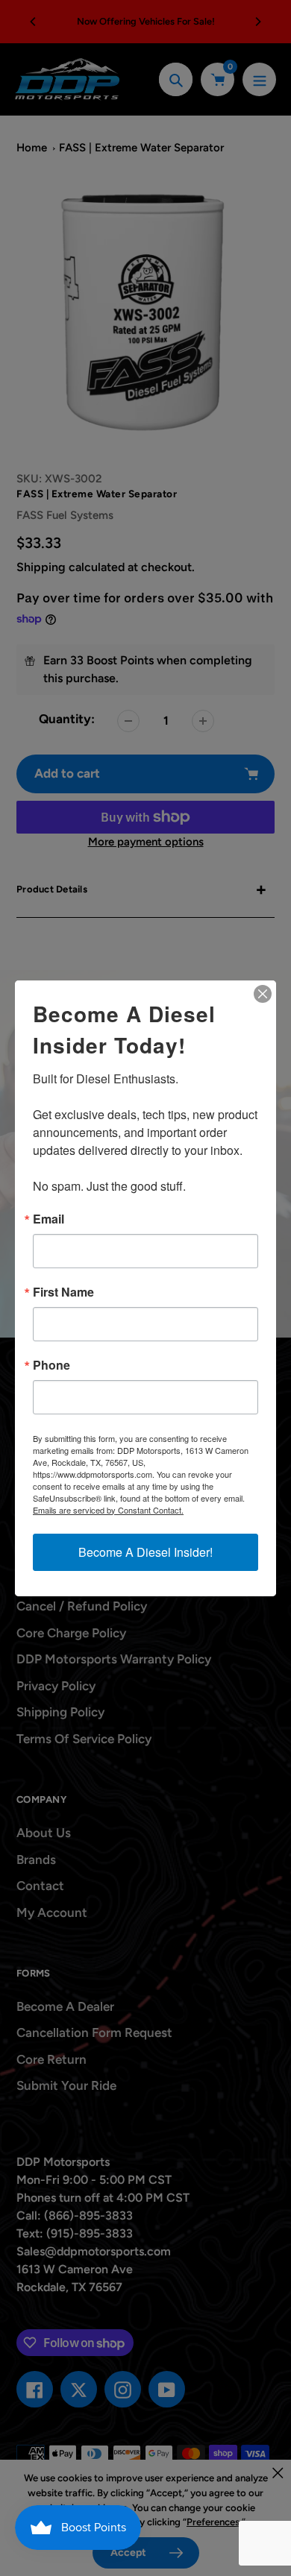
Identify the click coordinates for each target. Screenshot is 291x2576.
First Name (63, 1292)
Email (48, 1219)
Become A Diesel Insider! (145, 1552)
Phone (51, 1365)
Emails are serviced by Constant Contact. (108, 1510)
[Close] (263, 994)
